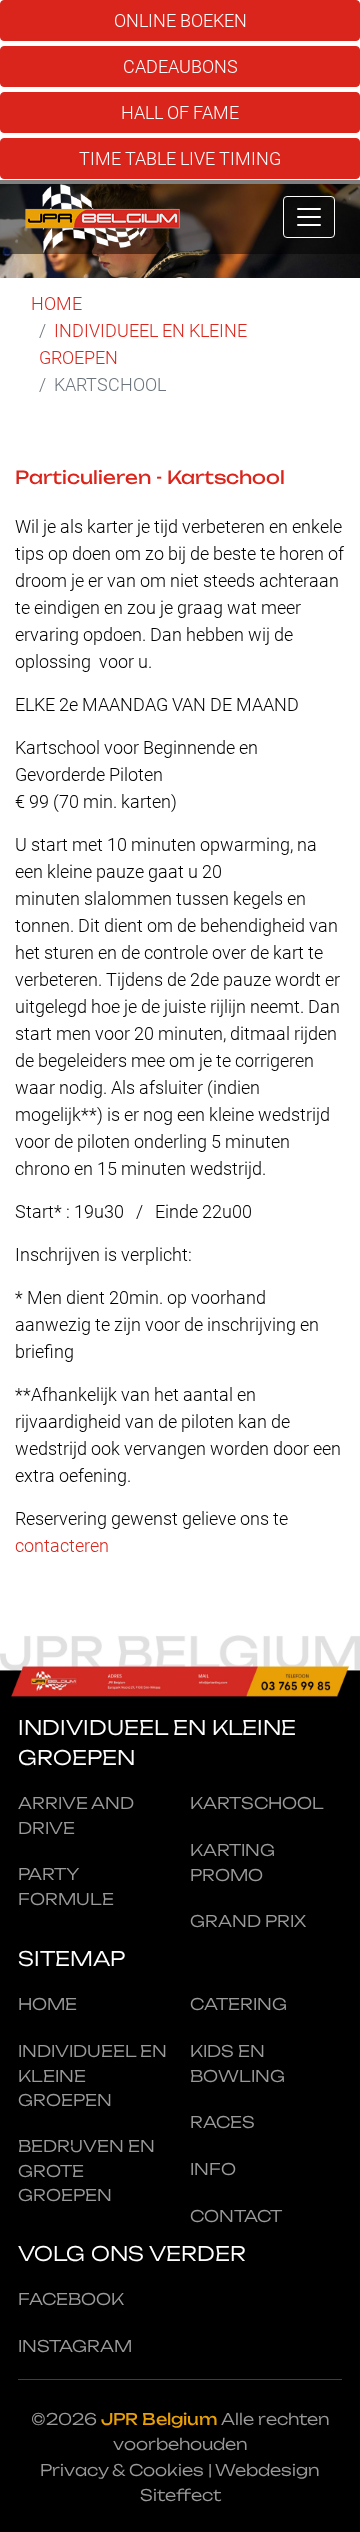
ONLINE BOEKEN (180, 20)
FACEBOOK (71, 2299)
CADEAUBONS (180, 66)
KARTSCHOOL (257, 1803)
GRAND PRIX (248, 1921)
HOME (56, 303)
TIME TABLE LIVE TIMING (180, 158)
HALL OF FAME (180, 112)
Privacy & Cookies (122, 2470)
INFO (213, 2169)
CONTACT (236, 2216)
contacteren (62, 1545)
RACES (222, 2122)
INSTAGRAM (75, 2346)
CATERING (238, 2004)
